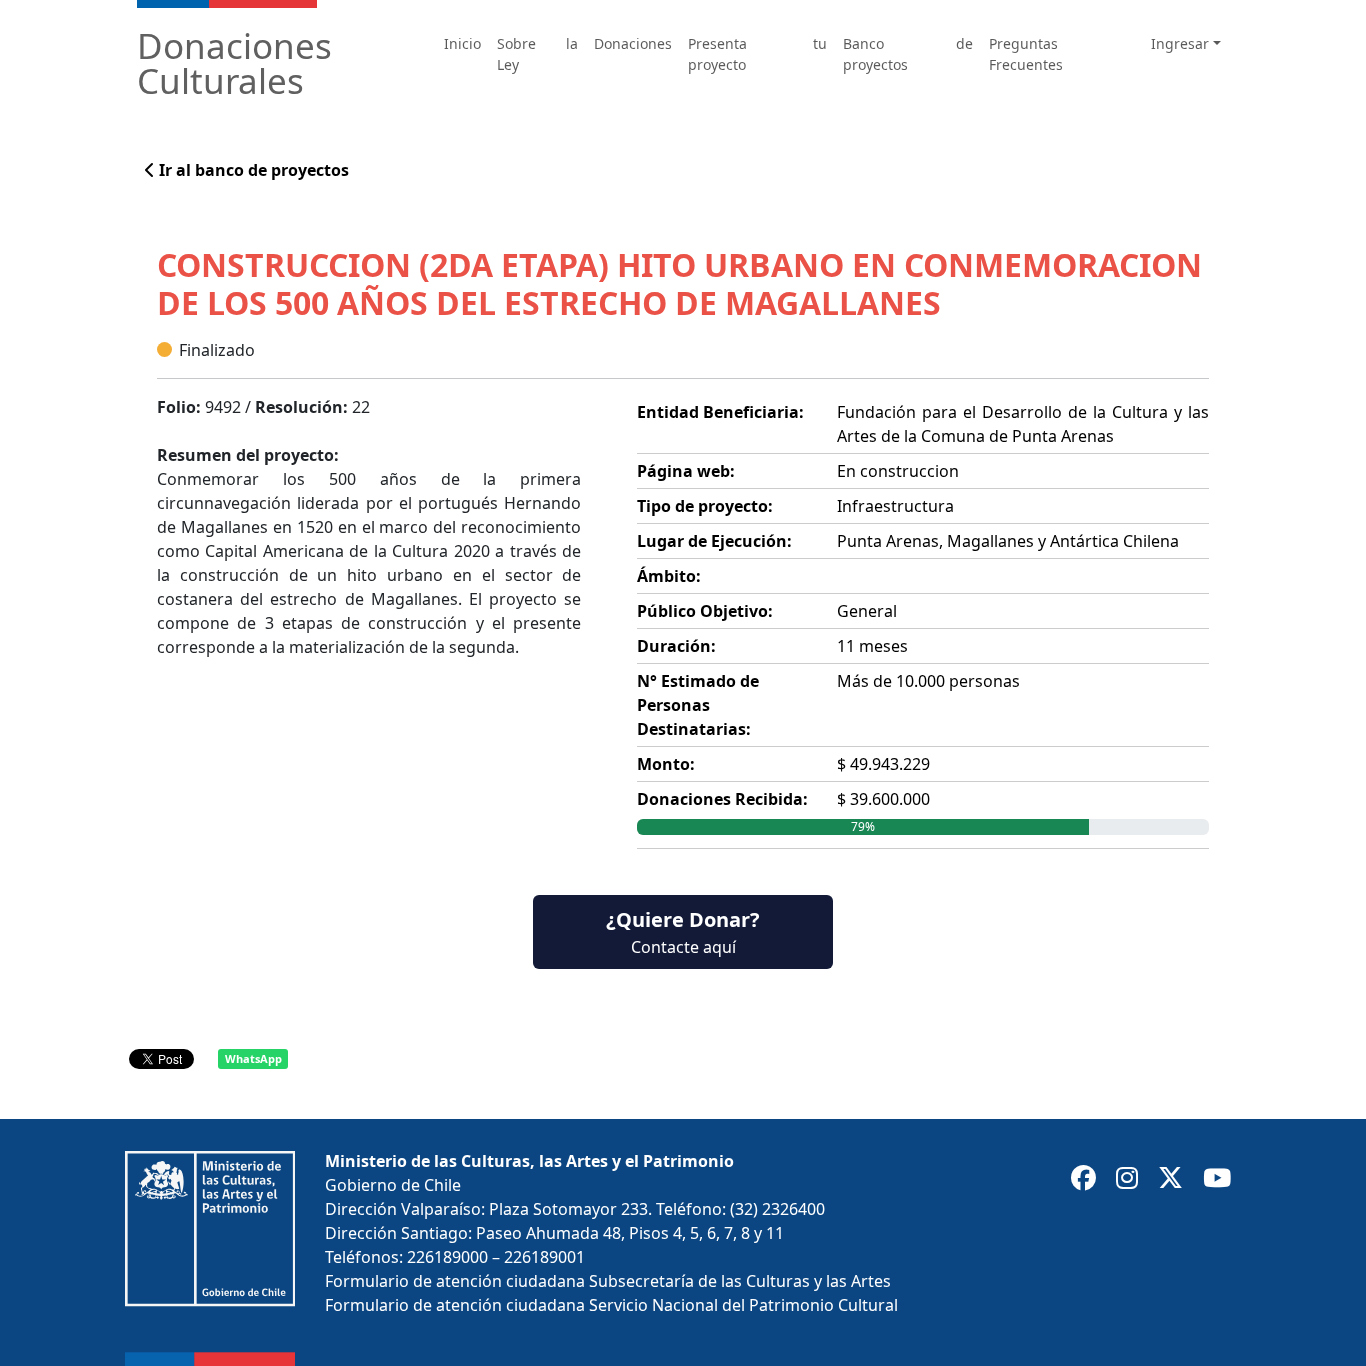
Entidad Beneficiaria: (720, 412)
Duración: (676, 646)
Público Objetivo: (705, 611)
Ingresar (1180, 43)
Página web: (686, 471)
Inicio (462, 43)
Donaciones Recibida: (722, 799)
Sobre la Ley (537, 54)
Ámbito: (669, 576)
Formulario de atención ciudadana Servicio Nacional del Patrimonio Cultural (611, 1305)
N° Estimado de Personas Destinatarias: (698, 705)
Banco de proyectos (908, 54)
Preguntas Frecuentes (1026, 54)
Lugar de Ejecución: (714, 541)
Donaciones (633, 43)
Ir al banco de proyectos (252, 170)
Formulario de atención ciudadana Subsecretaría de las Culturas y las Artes (608, 1281)
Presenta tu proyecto (757, 54)
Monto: (666, 764)
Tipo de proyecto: (705, 506)
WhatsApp (253, 1058)
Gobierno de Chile (393, 1185)
